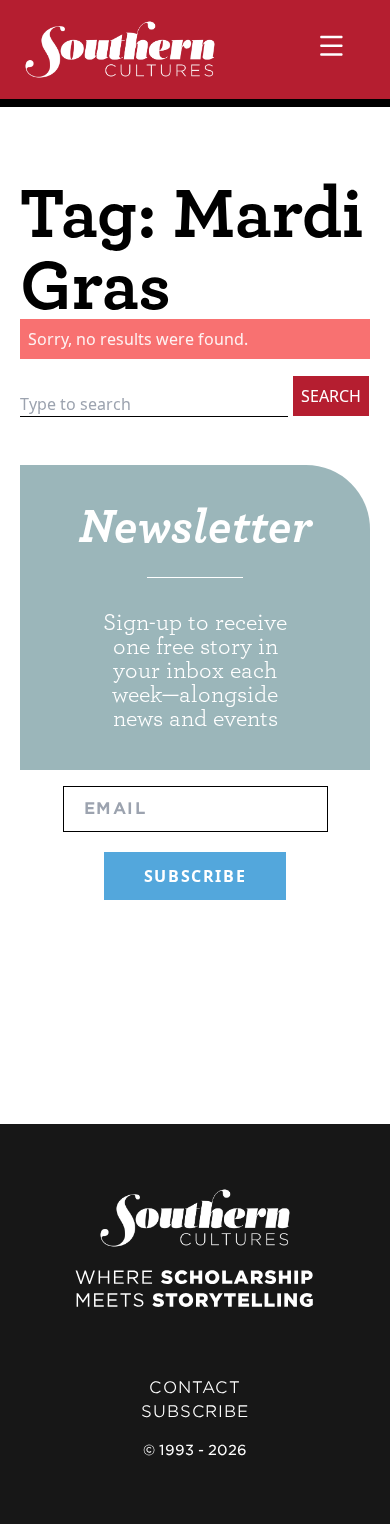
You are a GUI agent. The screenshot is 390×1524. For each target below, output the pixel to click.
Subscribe (194, 1411)
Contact (195, 1387)
